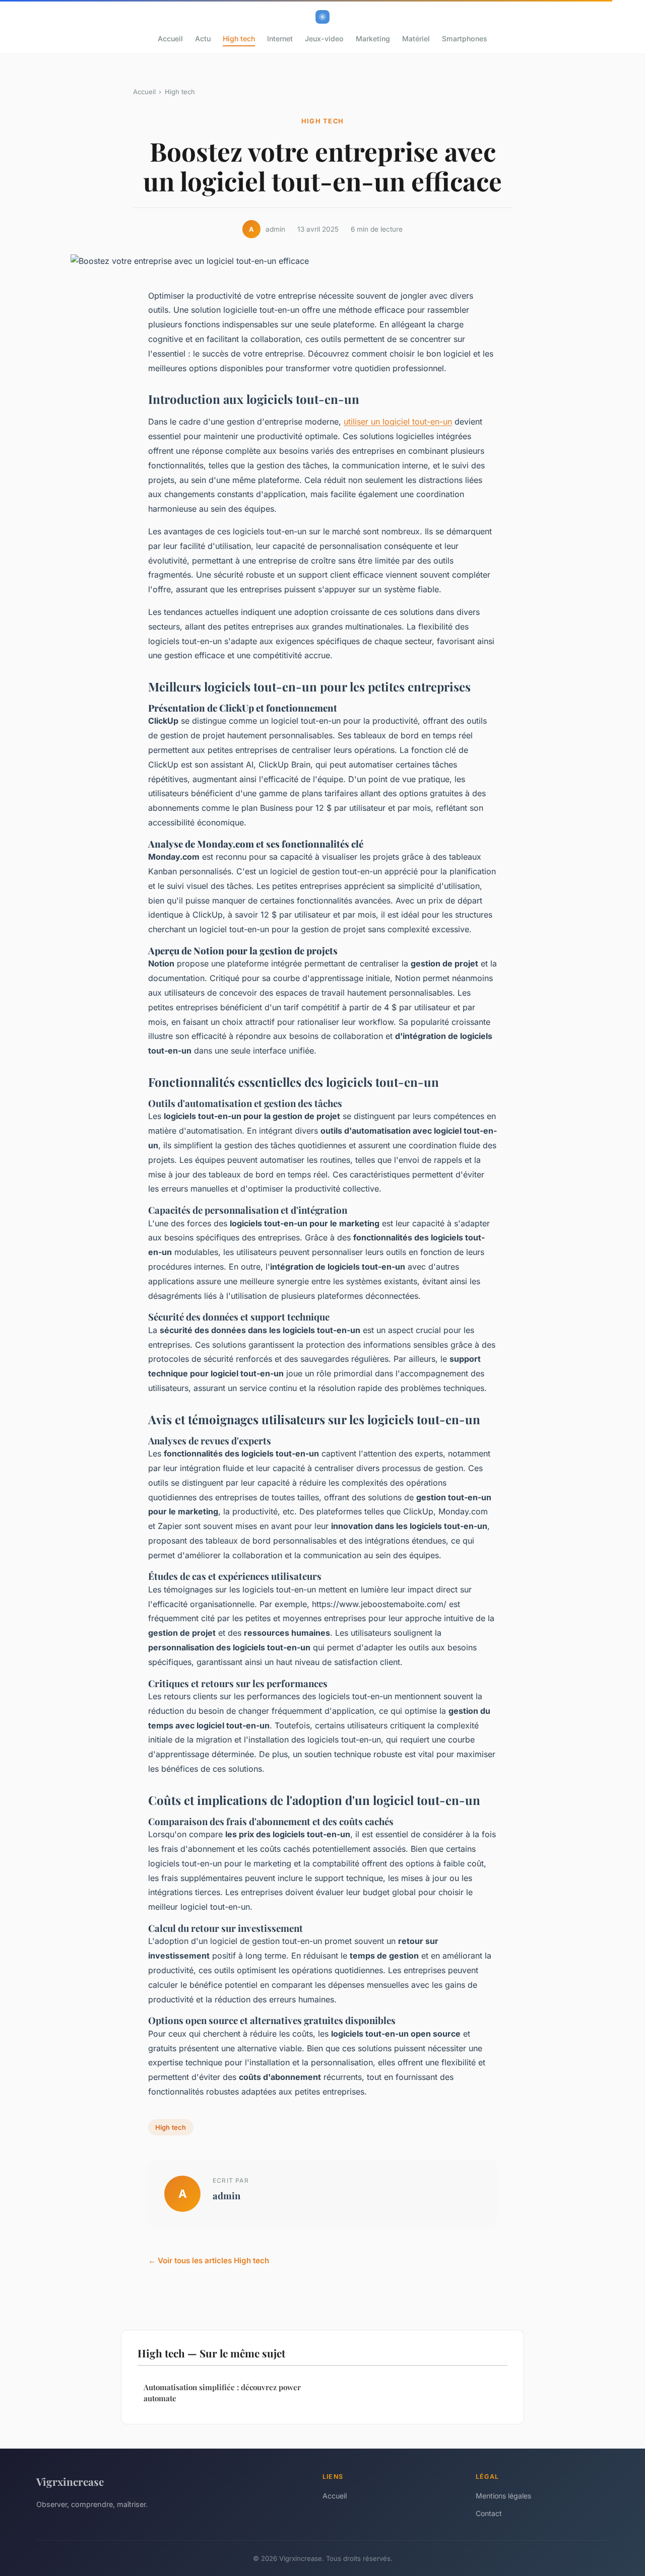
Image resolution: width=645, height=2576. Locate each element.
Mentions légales (503, 2496)
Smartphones (465, 39)
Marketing (373, 39)
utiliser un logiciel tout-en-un (398, 422)
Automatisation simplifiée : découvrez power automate (222, 2392)
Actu (203, 39)
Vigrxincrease (70, 2481)
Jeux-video (324, 39)
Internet (280, 39)
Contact (489, 2513)
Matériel (416, 39)
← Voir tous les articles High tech (209, 2260)
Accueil (170, 39)
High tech (239, 39)
